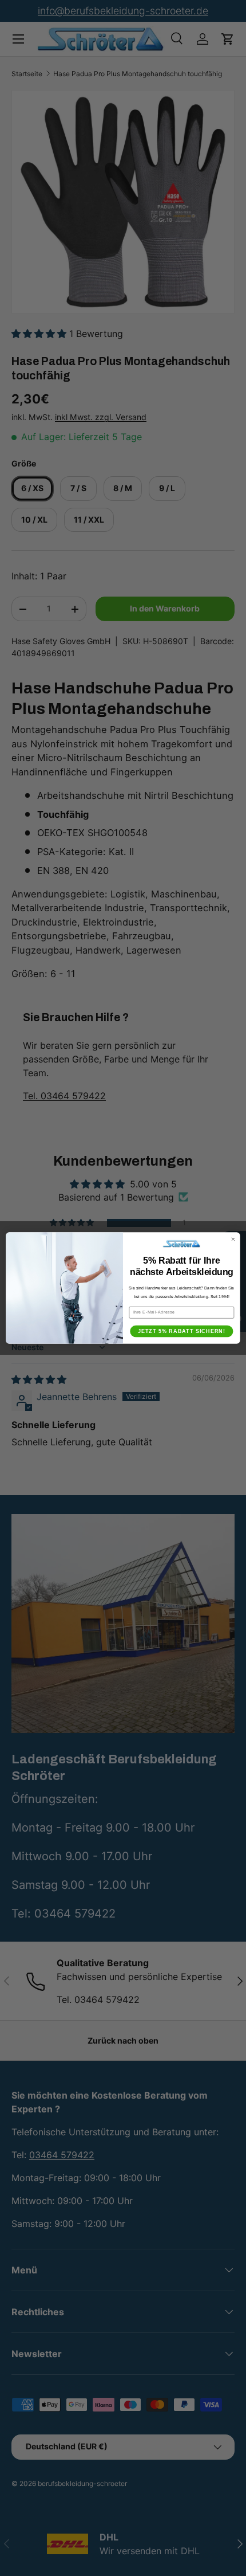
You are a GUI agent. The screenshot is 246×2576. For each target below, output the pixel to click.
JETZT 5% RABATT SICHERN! (182, 1332)
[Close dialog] (233, 1239)
